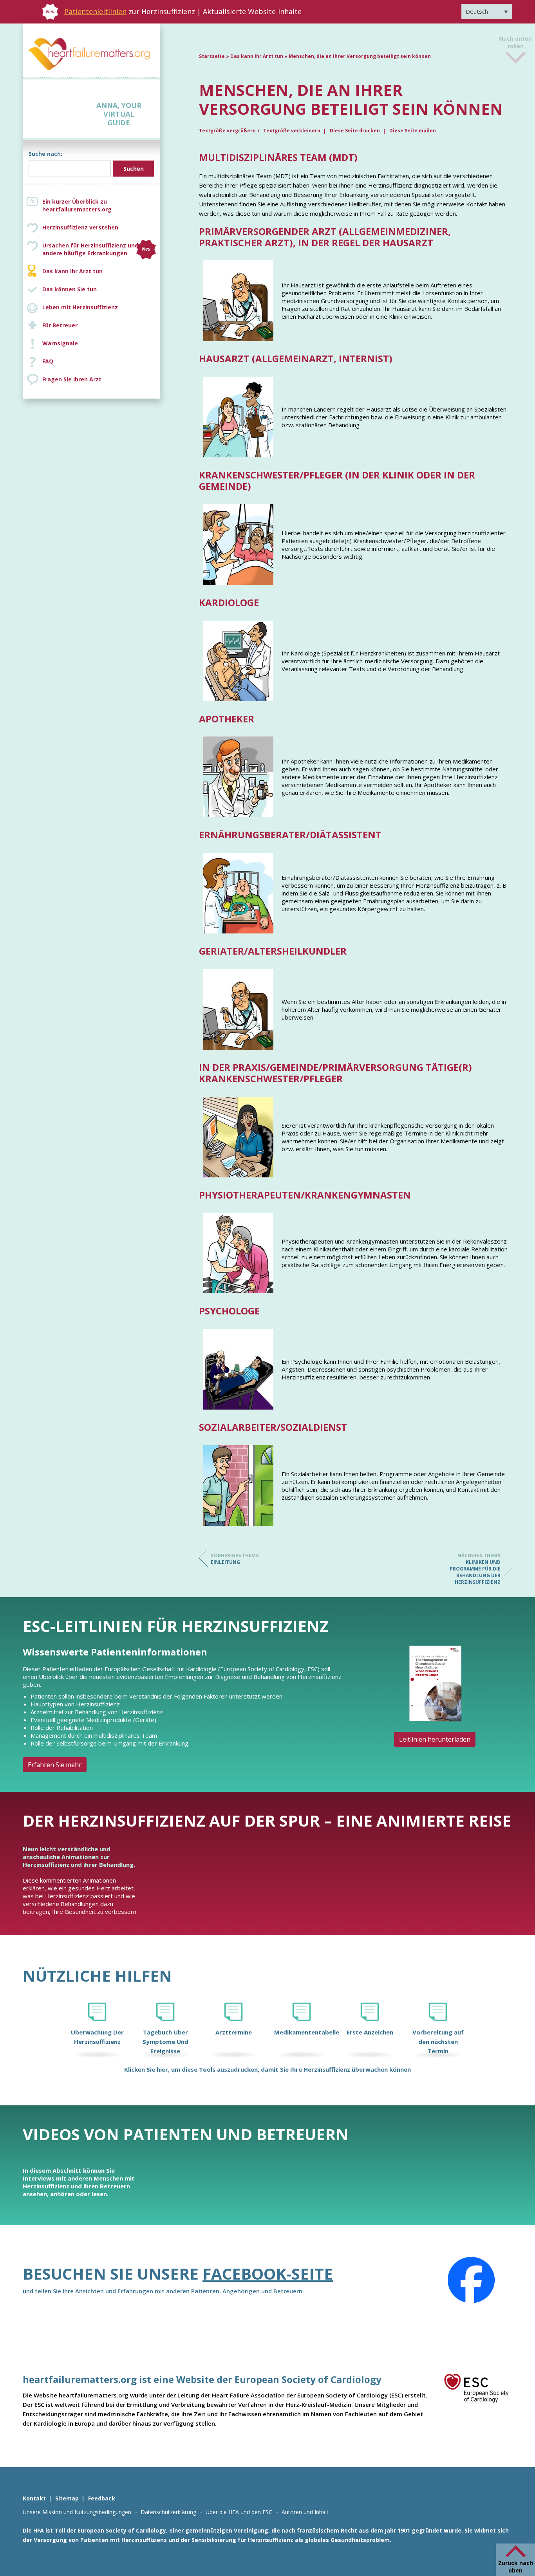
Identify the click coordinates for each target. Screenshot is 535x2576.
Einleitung (235, 1559)
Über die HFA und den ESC (239, 2512)
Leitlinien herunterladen (435, 1739)
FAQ (48, 361)
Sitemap (67, 2498)
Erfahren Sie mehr (55, 1765)
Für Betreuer (60, 325)
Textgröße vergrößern (227, 131)
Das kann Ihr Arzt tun (72, 271)
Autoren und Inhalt (305, 2512)
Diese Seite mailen (413, 131)
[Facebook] (471, 2280)
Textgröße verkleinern (292, 131)
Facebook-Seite (268, 2274)
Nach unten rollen (515, 47)
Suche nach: (45, 154)
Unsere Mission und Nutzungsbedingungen (77, 2512)
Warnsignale (60, 343)
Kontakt (34, 2498)
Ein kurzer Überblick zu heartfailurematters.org (77, 205)
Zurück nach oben (516, 2567)
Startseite (212, 56)
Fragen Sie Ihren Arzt (72, 379)
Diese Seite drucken (355, 131)
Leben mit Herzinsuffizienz (80, 307)
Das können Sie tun (70, 289)
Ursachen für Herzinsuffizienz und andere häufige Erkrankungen (96, 249)
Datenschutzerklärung (168, 2512)
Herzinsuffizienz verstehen (80, 227)
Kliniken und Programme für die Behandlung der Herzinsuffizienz (475, 1569)
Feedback (102, 2498)
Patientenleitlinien (95, 11)
